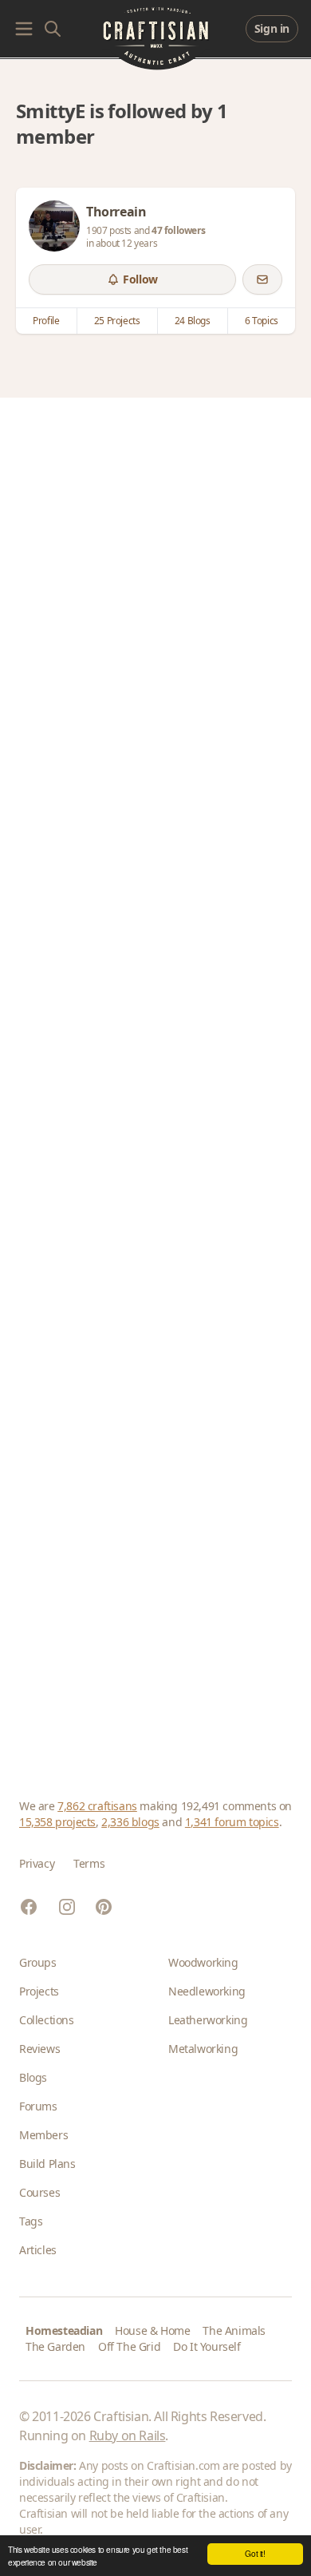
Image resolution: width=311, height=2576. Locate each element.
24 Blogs (193, 321)
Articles (38, 2250)
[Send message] (262, 279)
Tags (31, 2221)
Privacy (37, 1863)
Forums (38, 2106)
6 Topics (262, 321)
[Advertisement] (155, 1079)
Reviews (39, 2049)
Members (43, 2135)
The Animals (234, 2330)
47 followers (178, 230)
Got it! (255, 2553)
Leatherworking (208, 2020)
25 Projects (117, 321)
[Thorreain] (54, 226)
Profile (46, 321)
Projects (39, 1991)
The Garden (55, 2346)
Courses (39, 2192)
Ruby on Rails (128, 2435)
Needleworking (207, 1991)
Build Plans (47, 2164)
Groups (38, 1962)
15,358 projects (57, 1822)
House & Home (152, 2330)
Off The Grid (129, 2346)
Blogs (33, 2077)
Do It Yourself (207, 2346)
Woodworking (203, 1962)
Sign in (272, 28)
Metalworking (203, 2049)
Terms (89, 1863)
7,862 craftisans (97, 1806)
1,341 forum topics (232, 1822)
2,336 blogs (130, 1822)
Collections (47, 2020)
